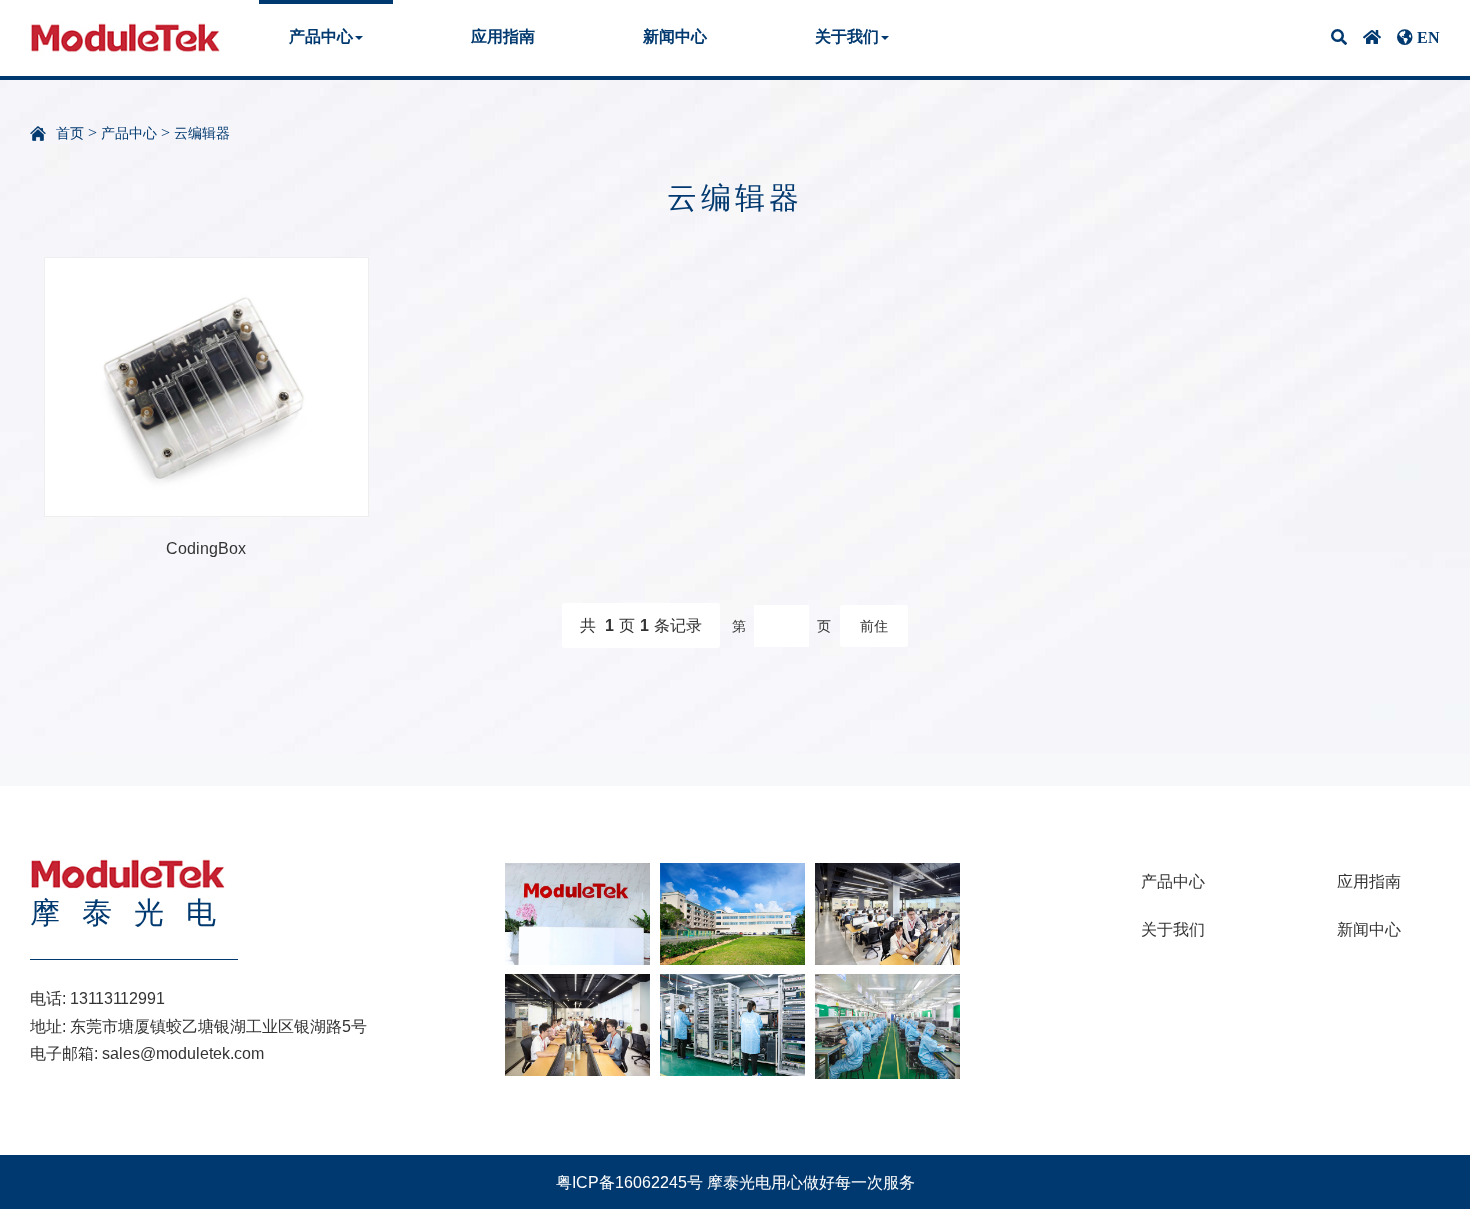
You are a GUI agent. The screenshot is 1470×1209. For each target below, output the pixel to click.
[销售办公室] (888, 912)
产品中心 (129, 133)
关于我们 (1173, 929)
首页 (70, 133)
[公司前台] (578, 912)
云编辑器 (202, 133)
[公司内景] (733, 912)
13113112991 (117, 998)
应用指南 (503, 36)
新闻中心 (675, 36)
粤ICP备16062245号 (629, 1182)
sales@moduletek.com (183, 1053)
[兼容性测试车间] (733, 1023)
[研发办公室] (578, 1023)
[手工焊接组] (888, 1025)
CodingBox (206, 548)
